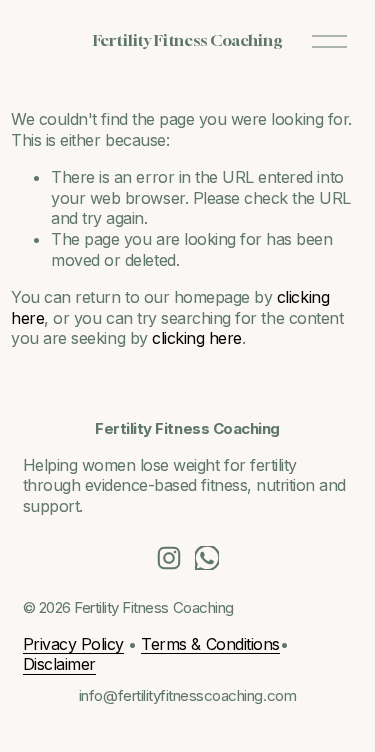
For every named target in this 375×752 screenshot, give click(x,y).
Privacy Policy (73, 644)
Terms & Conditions (210, 644)
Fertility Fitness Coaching (188, 40)
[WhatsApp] (207, 558)
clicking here (197, 338)
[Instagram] (169, 558)
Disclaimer (59, 664)
